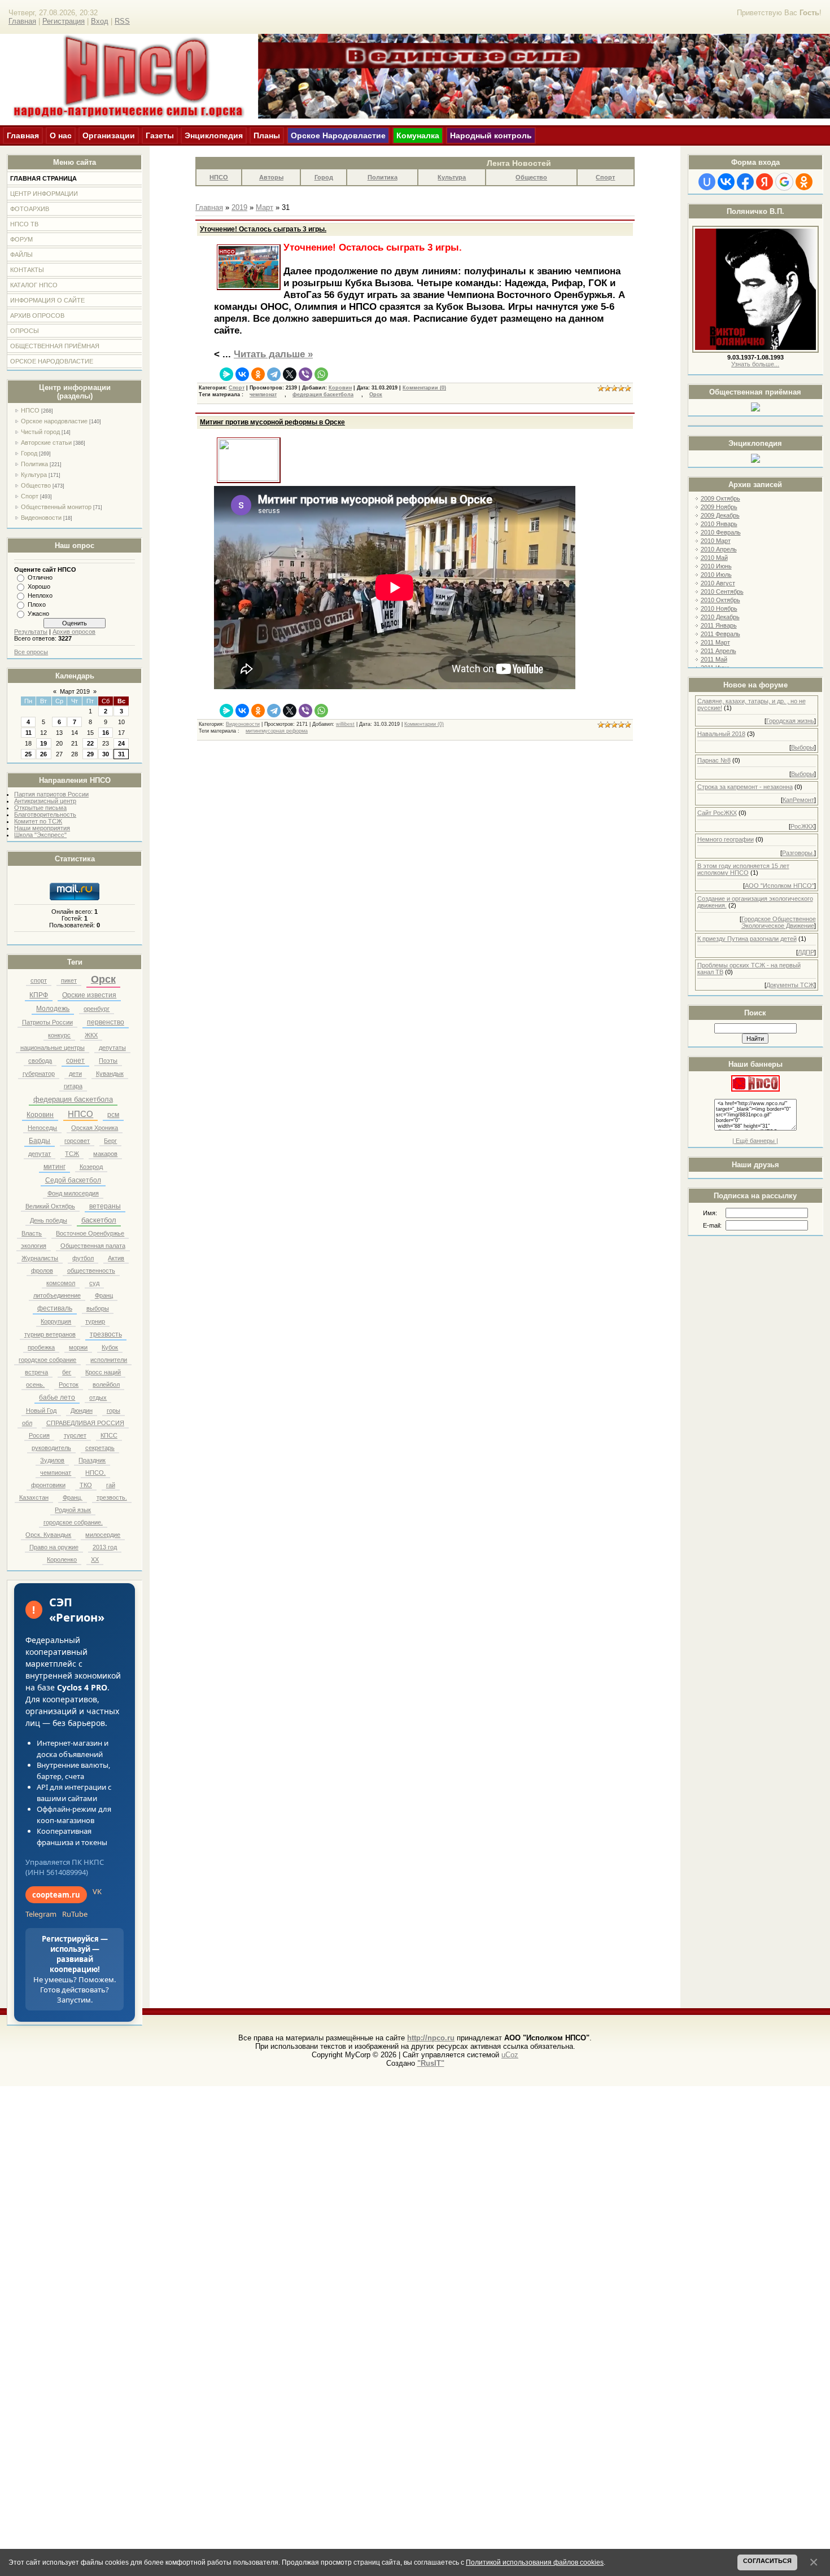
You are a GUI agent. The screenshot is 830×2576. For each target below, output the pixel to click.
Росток (69, 1385)
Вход (100, 21)
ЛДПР (806, 952)
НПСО (30, 410)
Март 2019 (75, 691)
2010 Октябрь (720, 600)
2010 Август (718, 583)
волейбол (106, 1385)
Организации (109, 135)
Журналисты (40, 1258)
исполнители (109, 1360)
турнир (95, 1321)
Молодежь (53, 1009)
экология (34, 1246)
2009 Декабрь (720, 515)
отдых (98, 1397)
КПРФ (39, 995)
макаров (105, 1154)
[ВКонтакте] (242, 374)
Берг (110, 1141)
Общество (36, 485)
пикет (69, 980)
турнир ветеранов (50, 1334)
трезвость (106, 1334)
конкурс (59, 1035)
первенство (106, 1022)
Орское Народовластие (338, 135)
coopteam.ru (56, 1895)
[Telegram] (274, 374)
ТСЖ (72, 1154)
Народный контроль (491, 135)
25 (28, 754)
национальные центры (53, 1048)
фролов (42, 1271)
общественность (91, 1271)
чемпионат (56, 1473)
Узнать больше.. (754, 364)
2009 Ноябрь (719, 507)
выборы (98, 1308)
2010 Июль (716, 575)
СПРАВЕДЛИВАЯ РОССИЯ (85, 1423)
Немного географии (726, 839)
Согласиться (767, 2561)
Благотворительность (45, 814)
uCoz (510, 2055)
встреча (36, 1372)
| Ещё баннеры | (755, 1141)
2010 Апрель (719, 549)
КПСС (109, 1435)
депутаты (112, 1048)
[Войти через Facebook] (745, 182)
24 (121, 743)
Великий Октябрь (50, 1206)
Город (29, 453)
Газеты (160, 135)
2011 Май (714, 659)
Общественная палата (93, 1246)
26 (43, 754)
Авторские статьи (46, 443)
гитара (73, 1086)
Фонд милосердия (73, 1193)
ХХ (95, 1559)
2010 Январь (719, 524)
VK (97, 1891)
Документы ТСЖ (790, 985)
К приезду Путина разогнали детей (747, 939)
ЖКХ (91, 1035)
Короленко (62, 1559)
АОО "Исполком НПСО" (779, 886)
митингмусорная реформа (277, 731)
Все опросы (31, 652)
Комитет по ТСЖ (38, 821)
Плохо (37, 604)
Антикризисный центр (45, 801)
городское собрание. (73, 1522)
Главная (22, 21)
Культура (34, 475)
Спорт (30, 496)
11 (29, 733)
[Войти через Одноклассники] (804, 182)
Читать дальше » (273, 354)
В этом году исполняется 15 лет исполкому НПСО (743, 869)
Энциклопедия (214, 135)
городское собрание (47, 1360)
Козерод (91, 1167)
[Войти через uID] (707, 182)
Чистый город (40, 432)
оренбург (97, 1009)
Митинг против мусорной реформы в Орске (272, 422)
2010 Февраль (721, 532)
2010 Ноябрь (719, 608)
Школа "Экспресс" (40, 835)
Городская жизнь (790, 721)
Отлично (40, 577)
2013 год (105, 1547)
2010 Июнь (716, 566)
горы (113, 1410)
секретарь (100, 1448)
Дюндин (82, 1410)
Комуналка (418, 135)
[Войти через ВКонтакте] (726, 182)
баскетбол (99, 1220)
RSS (122, 21)
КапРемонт (798, 800)
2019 (239, 207)
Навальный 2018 (721, 734)
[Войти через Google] (784, 182)
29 (90, 754)
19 (43, 743)
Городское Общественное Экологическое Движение (779, 922)
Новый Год (41, 1410)
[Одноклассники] (258, 374)
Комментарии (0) (424, 388)
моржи (78, 1347)
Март (265, 207)
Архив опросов (74, 632)
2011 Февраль (720, 634)
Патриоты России (47, 1022)
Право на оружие (54, 1547)
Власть (32, 1233)
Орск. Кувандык (48, 1535)
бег (67, 1372)
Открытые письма (40, 808)
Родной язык (73, 1510)
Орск (103, 979)
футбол (83, 1258)
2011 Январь (719, 625)
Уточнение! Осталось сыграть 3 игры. (263, 229)
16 (106, 733)
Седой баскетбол (73, 1180)
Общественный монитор (56, 507)
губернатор (39, 1074)
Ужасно (38, 614)
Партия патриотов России (51, 794)
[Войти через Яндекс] (765, 182)
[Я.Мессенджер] (226, 374)
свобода (40, 1061)
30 (106, 754)
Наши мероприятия (42, 828)
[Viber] (305, 374)
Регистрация (64, 21)
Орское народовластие (54, 421)
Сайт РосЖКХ (717, 813)
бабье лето (57, 1397)
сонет (75, 1061)
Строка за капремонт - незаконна (745, 787)
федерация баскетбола (73, 1099)
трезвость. (112, 1497)
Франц (104, 1295)
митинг (54, 1167)
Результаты (31, 632)
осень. (35, 1385)
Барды (40, 1141)
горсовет (77, 1141)
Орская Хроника (95, 1128)
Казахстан (34, 1497)
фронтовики (48, 1485)
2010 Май (714, 558)
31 (121, 754)
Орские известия (89, 995)
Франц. (73, 1497)
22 (90, 743)
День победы (49, 1220)
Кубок (110, 1347)
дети (75, 1074)
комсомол (61, 1283)
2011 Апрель (718, 651)
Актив (116, 1258)
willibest (345, 724)
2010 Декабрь (720, 617)
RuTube (75, 1914)
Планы (267, 135)
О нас (61, 135)
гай (111, 1485)
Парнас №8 (714, 760)
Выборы (803, 747)
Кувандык (110, 1074)
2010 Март (716, 541)
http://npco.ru (431, 2038)
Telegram (41, 1914)
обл (27, 1423)
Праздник (92, 1460)
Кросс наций (103, 1372)
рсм (113, 1115)
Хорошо (39, 586)
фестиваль (55, 1308)
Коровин (40, 1115)
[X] (290, 374)
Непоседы (42, 1128)
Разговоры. (798, 853)
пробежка (41, 1347)
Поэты (108, 1061)
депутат (40, 1154)
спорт (39, 980)
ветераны (105, 1206)
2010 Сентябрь (722, 592)
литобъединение (57, 1295)
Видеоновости (41, 518)
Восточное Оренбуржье (90, 1233)
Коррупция (56, 1321)
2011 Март (715, 642)
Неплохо (40, 595)
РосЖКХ (802, 826)
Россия (39, 1435)
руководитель (51, 1448)
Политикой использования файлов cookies (535, 2562)
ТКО (86, 1485)
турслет (75, 1435)
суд (94, 1283)
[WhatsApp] (321, 374)
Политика (34, 464)
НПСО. (95, 1473)
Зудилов (52, 1460)
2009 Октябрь (720, 498)
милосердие (103, 1535)
